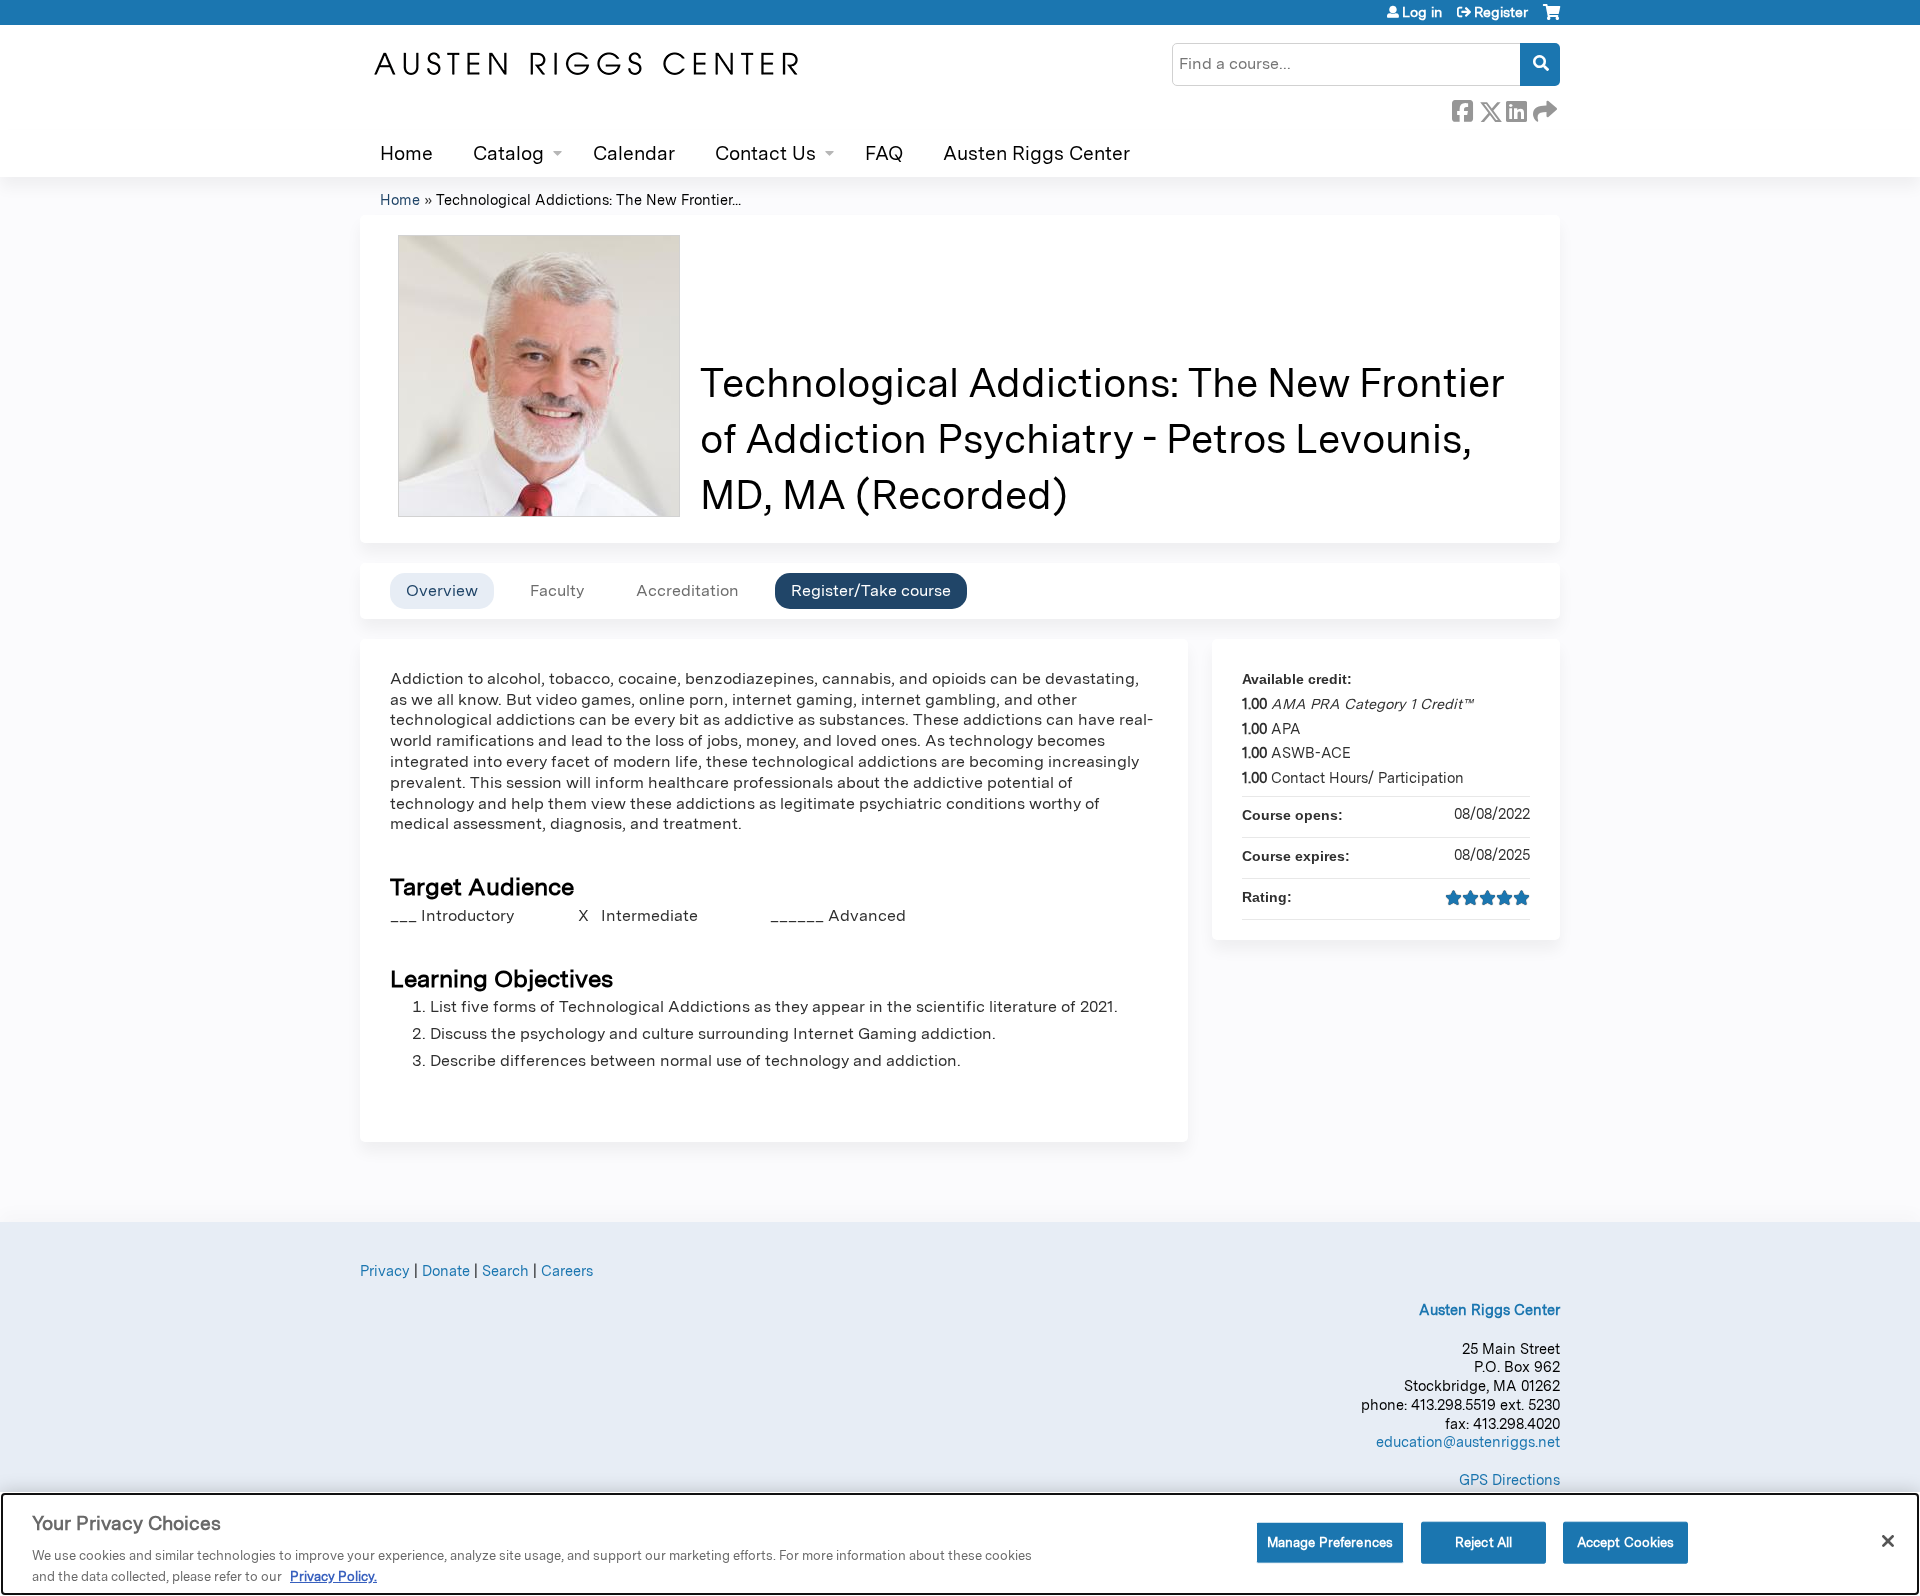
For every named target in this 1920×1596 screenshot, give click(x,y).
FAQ (884, 153)
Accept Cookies (1626, 1542)
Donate (446, 1270)
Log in (1422, 12)
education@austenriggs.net (1468, 1441)
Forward (1543, 108)
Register (1501, 12)
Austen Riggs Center (1036, 153)
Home (406, 153)
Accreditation (687, 590)
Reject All (1483, 1542)
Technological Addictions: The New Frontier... (588, 199)
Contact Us (765, 153)
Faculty (557, 590)
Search (505, 1270)
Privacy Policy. (333, 1575)
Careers (567, 1270)
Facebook (1462, 108)
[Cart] (1551, 19)
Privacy (385, 1270)
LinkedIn (1516, 108)
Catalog (508, 153)
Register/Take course (871, 590)
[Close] (1888, 1541)
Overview (442, 590)
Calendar (634, 153)
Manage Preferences (1330, 1542)
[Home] (585, 64)
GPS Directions (1509, 1479)
